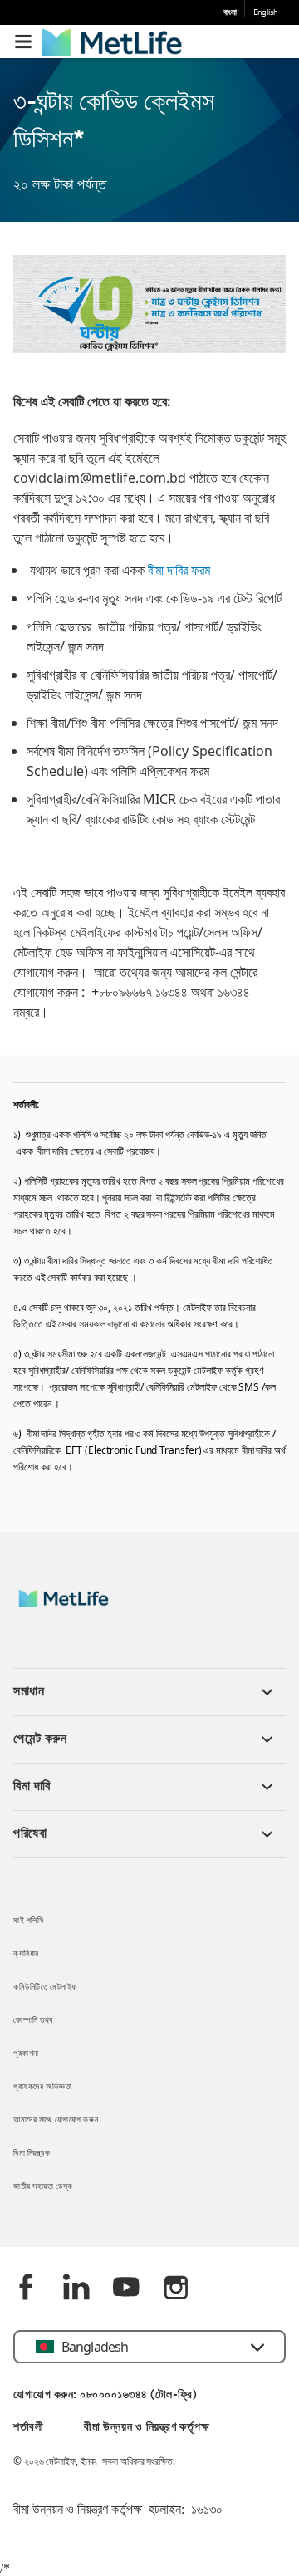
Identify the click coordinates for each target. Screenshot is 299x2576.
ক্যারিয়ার (26, 1954)
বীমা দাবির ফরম (179, 570)
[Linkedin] (76, 2289)
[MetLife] (75, 1607)
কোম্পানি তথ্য (33, 2021)
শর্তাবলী (29, 2428)
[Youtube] (126, 2289)
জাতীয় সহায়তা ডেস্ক (43, 2187)
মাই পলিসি (28, 1921)
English (265, 13)
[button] (23, 42)
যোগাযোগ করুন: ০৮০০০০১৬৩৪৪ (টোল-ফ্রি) (105, 2395)
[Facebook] (27, 2289)
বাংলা (230, 13)
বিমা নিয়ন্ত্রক (32, 2154)
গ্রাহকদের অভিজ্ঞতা (42, 2087)
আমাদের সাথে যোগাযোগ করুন (56, 2120)
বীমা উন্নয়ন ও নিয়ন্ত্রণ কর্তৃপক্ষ (146, 2428)
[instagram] (176, 2289)
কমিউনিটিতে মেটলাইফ (45, 1987)
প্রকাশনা (26, 2054)
